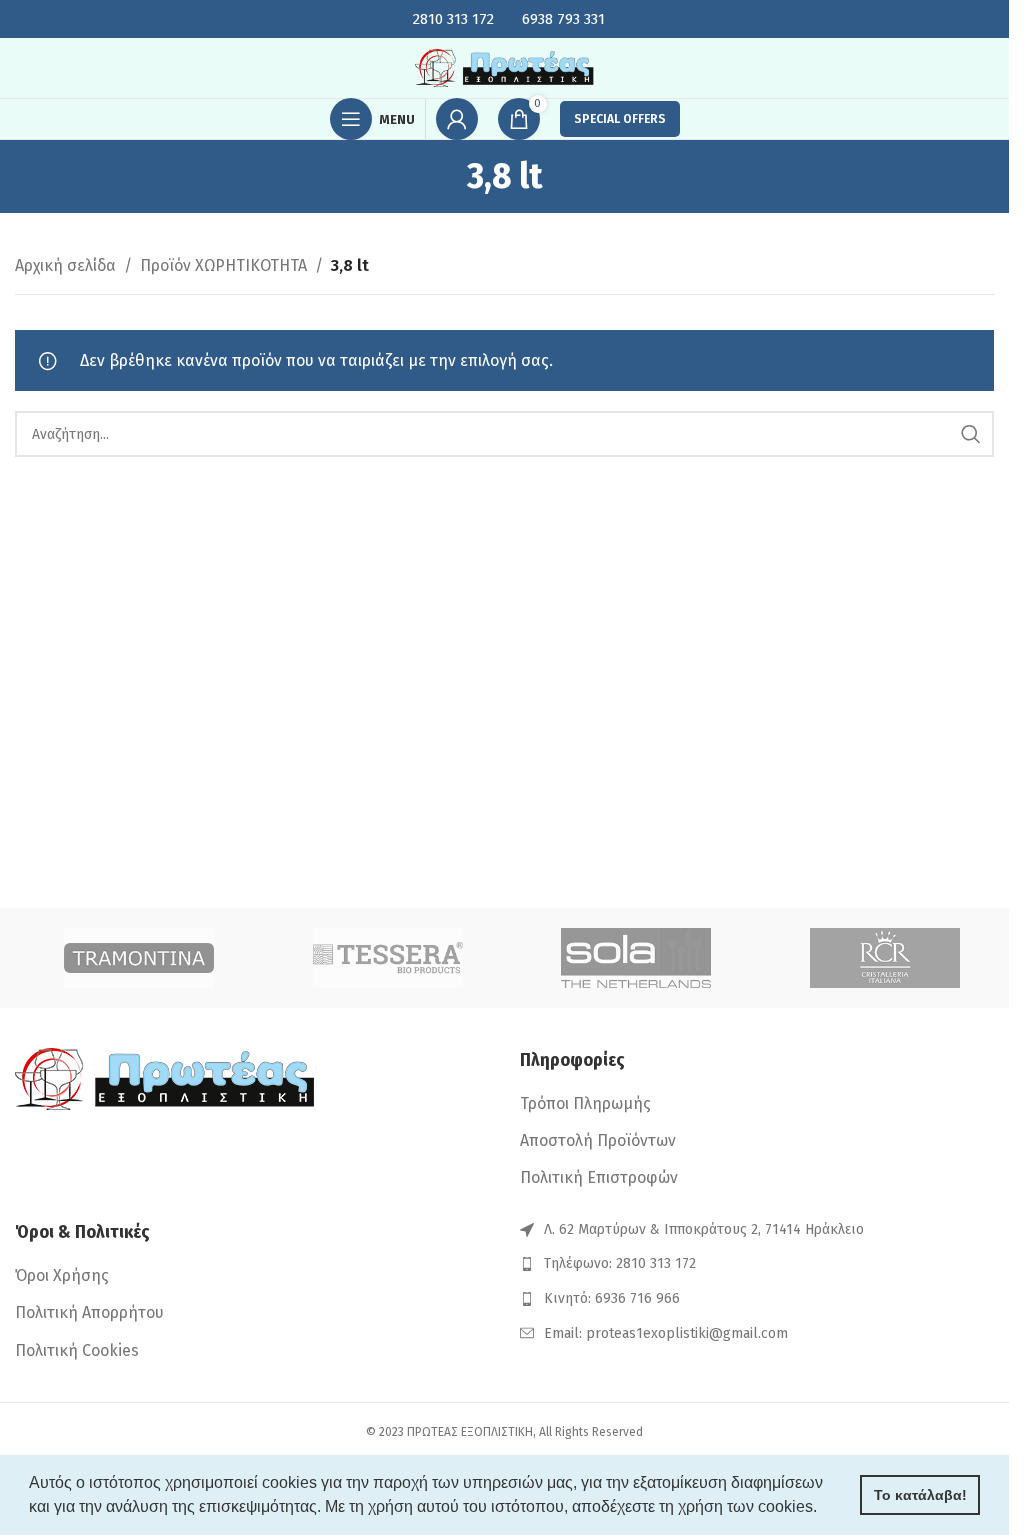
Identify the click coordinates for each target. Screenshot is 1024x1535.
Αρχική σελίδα (65, 265)
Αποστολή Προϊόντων (598, 1140)
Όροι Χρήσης (62, 1275)
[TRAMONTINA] (139, 958)
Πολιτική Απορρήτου (89, 1312)
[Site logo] (505, 66)
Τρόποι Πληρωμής (585, 1103)
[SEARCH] (971, 434)
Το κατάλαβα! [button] (920, 1495)
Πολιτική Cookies (77, 1350)
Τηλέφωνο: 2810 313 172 (620, 1263)
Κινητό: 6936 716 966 (612, 1298)
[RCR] (885, 958)
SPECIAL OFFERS (620, 119)
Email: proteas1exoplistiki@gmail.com (666, 1333)
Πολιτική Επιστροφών (599, 1177)
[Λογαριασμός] (457, 119)
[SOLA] (636, 958)
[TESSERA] (388, 958)
